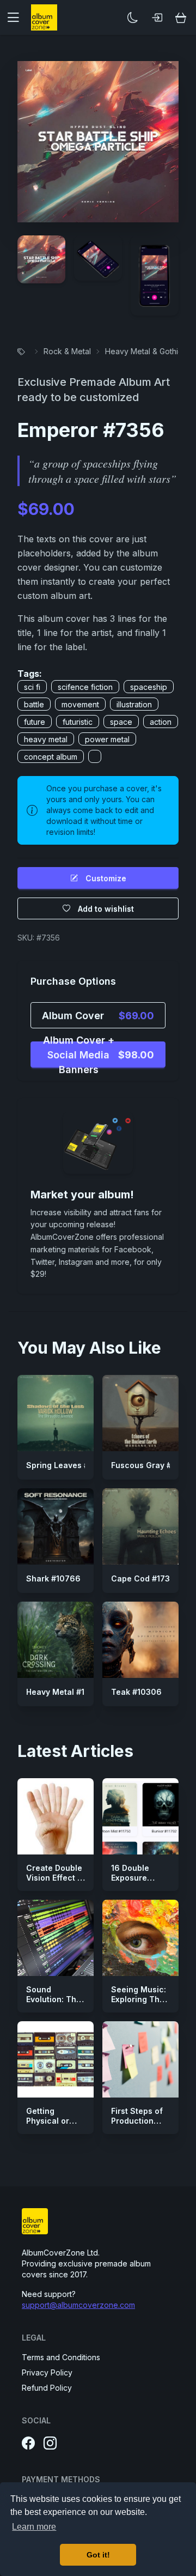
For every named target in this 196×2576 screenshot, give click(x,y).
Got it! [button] (98, 2555)
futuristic (78, 722)
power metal (107, 739)
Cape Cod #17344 (146, 1578)
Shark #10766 (53, 1578)
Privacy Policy (47, 2372)
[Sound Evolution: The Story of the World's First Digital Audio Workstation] (56, 1938)
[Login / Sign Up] (157, 17)
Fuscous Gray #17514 (152, 1465)
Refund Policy (47, 2388)
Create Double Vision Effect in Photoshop (55, 1877)
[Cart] (181, 17)
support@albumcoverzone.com (78, 2305)
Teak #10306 (136, 1692)
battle (34, 704)
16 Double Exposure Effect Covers (137, 1877)
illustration (134, 704)
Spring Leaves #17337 (69, 1465)
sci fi (32, 687)
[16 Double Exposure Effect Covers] (140, 1816)
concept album (51, 757)
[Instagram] (50, 2444)
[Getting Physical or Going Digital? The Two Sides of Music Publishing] (56, 2059)
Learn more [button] (34, 2527)
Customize (106, 878)
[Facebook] (28, 2444)
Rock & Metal (67, 351)
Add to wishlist (106, 909)
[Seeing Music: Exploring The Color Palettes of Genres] (140, 1938)
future (35, 722)
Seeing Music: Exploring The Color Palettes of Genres (139, 2004)
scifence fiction (85, 687)
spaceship (149, 687)
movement (80, 704)
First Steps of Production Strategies (137, 2120)
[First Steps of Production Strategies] (140, 2059)
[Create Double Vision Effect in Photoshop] (56, 1816)
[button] (17, 17)
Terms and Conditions (61, 2357)
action (161, 722)
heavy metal (46, 739)
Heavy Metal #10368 (66, 1692)
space (121, 722)
